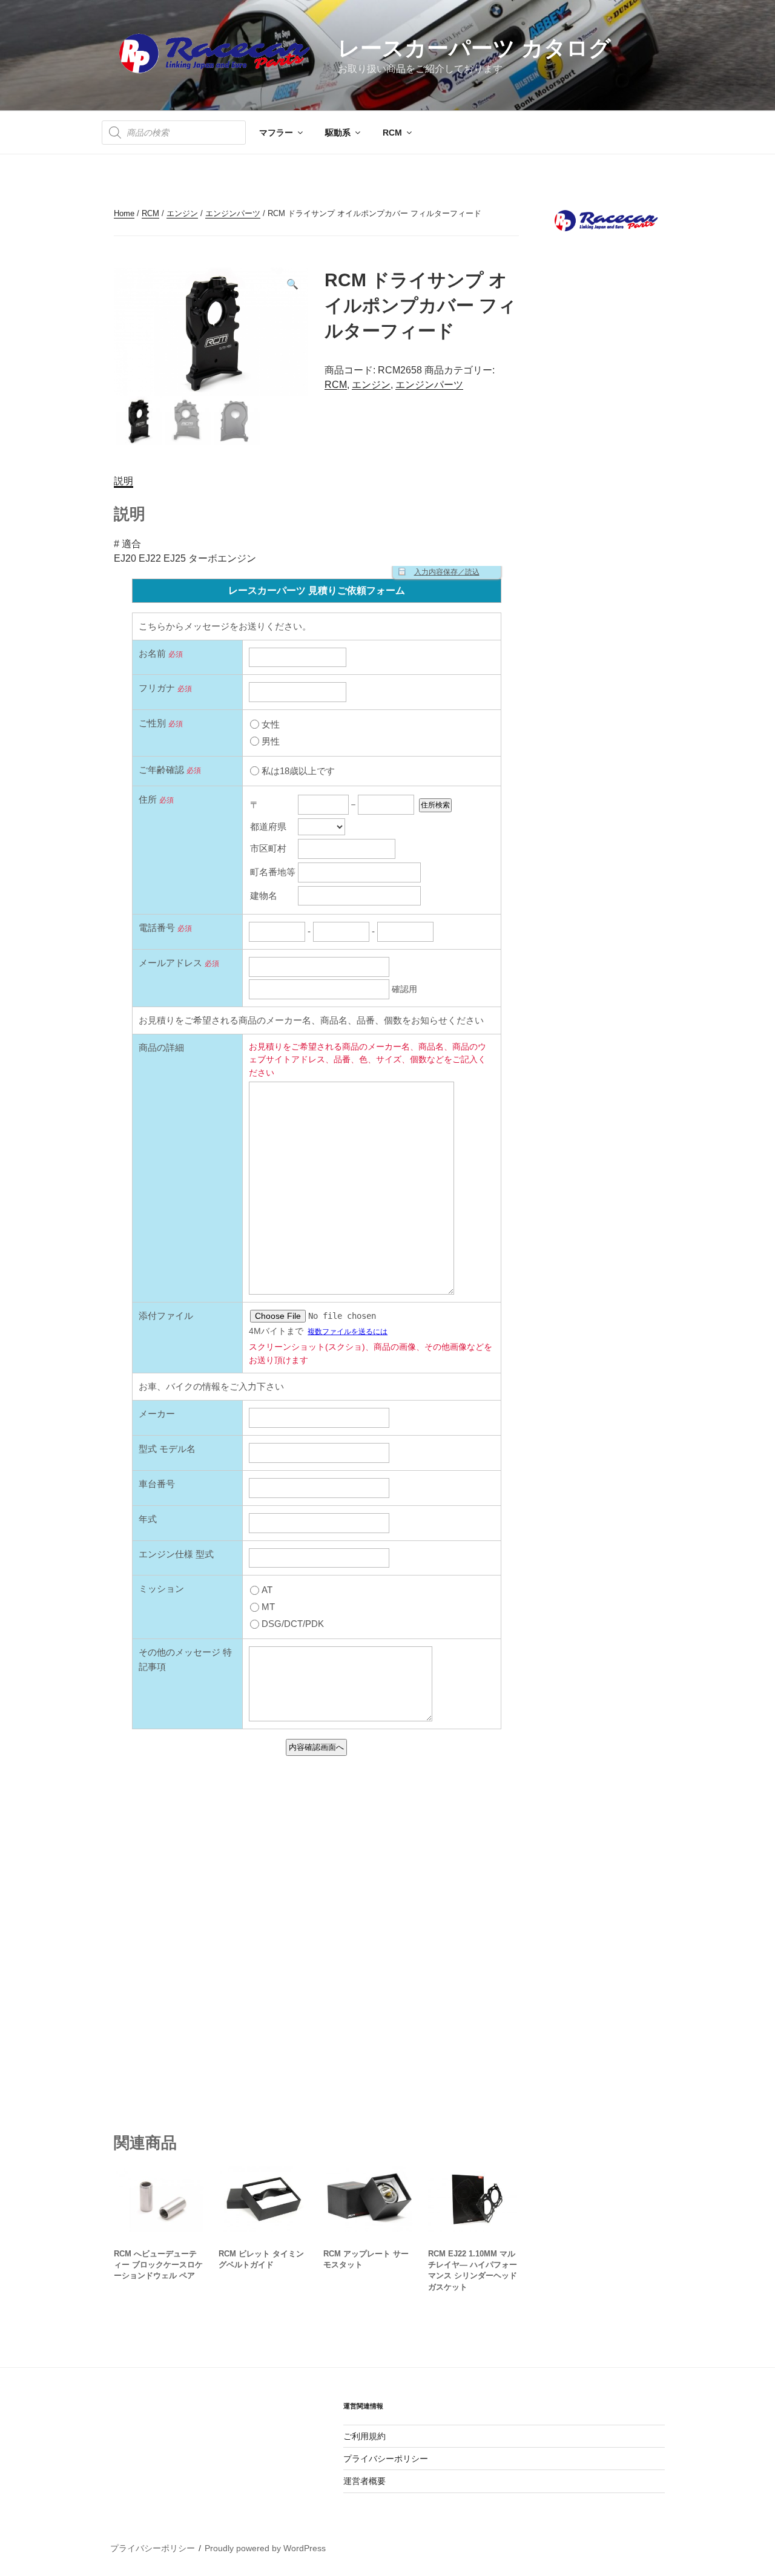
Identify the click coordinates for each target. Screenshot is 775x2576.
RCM (392, 133)
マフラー (276, 133)
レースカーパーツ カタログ (474, 48)
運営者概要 (364, 2481)
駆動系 (338, 133)
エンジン (182, 213)
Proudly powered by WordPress (265, 2548)
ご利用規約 (364, 2436)
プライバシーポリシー (386, 2459)
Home (124, 213)
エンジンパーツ (233, 213)
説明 (124, 481)
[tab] (124, 481)
